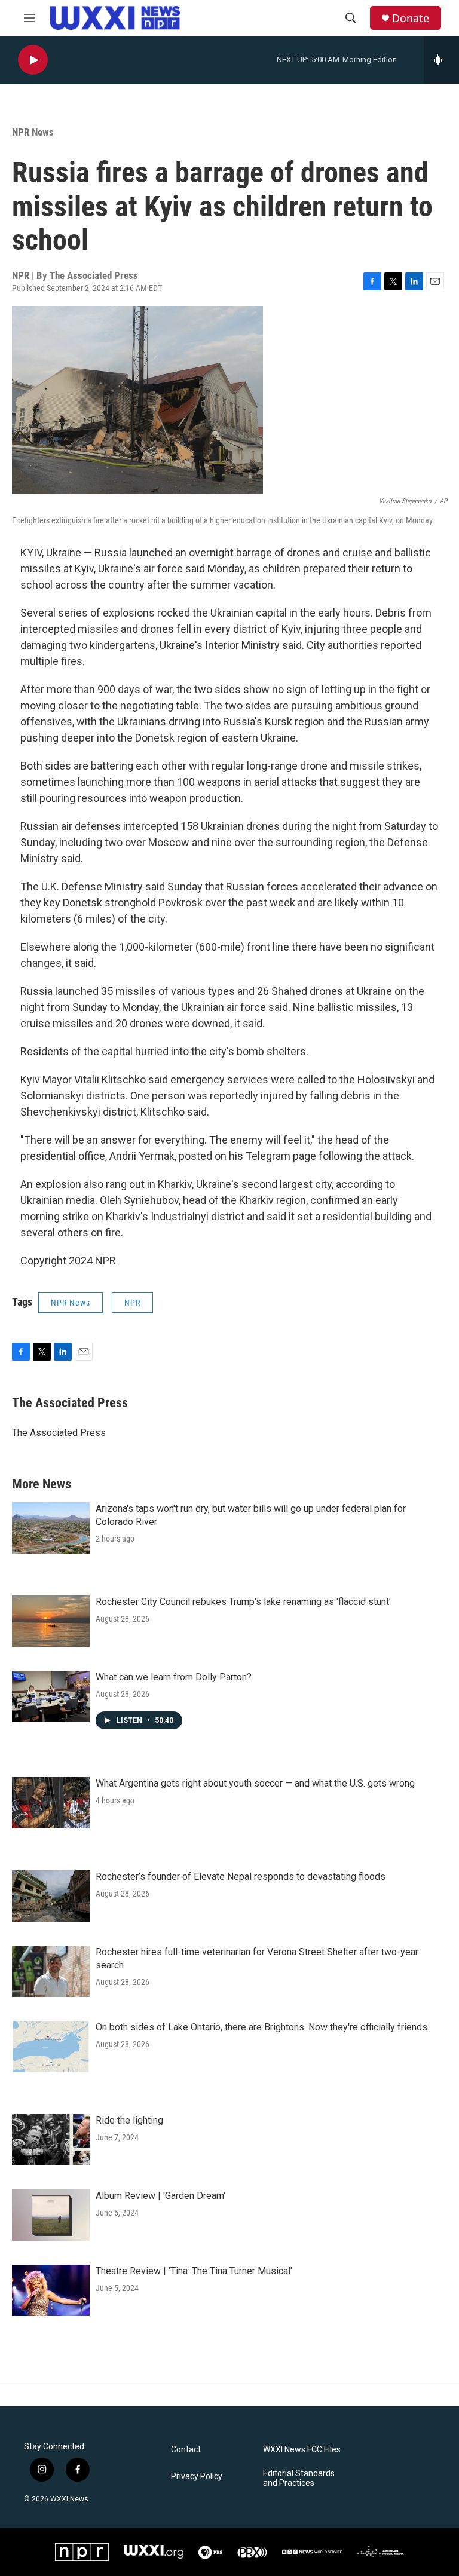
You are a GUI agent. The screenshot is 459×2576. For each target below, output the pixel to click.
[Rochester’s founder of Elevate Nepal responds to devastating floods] (51, 1896)
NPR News (33, 132)
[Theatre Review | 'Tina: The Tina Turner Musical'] (51, 2290)
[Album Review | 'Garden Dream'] (51, 2215)
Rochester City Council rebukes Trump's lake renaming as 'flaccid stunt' (243, 1602)
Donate (411, 18)
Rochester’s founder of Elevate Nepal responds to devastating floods (241, 1877)
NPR (132, 1303)
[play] (33, 60)
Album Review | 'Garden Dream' (160, 2196)
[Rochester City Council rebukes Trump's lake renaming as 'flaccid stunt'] (51, 1621)
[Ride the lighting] (51, 2140)
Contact (186, 2450)
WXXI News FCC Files (302, 2450)
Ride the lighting (129, 2120)
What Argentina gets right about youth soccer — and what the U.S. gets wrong (255, 1783)
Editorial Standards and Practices (299, 2478)
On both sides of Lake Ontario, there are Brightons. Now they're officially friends (261, 2027)
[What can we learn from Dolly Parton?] (51, 1696)
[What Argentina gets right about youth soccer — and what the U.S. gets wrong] (51, 1803)
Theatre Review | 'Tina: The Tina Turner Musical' (194, 2271)
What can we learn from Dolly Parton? (174, 1677)
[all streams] (441, 60)
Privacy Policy (197, 2477)
